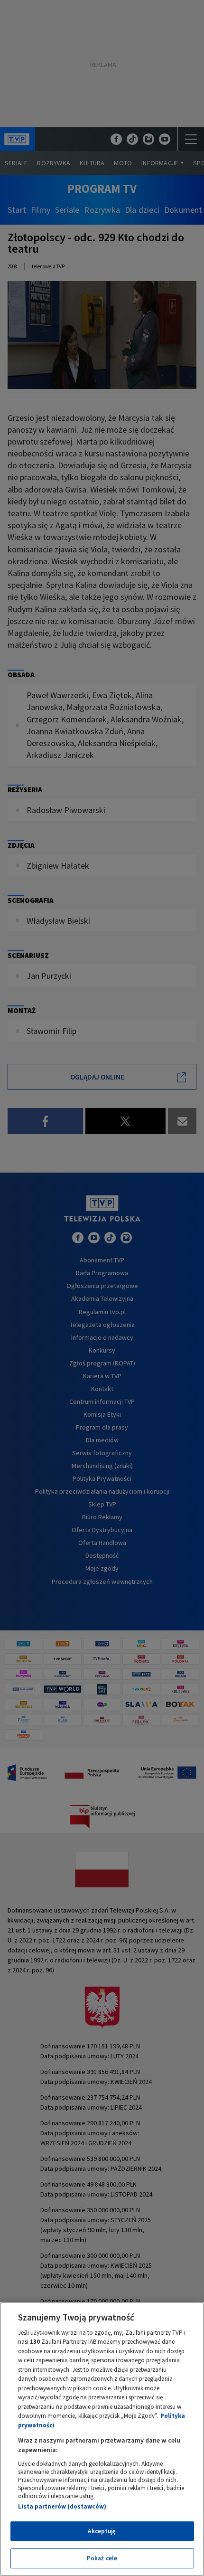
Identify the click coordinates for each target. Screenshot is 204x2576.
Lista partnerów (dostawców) (62, 2506)
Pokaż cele (102, 2558)
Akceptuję (102, 2531)
